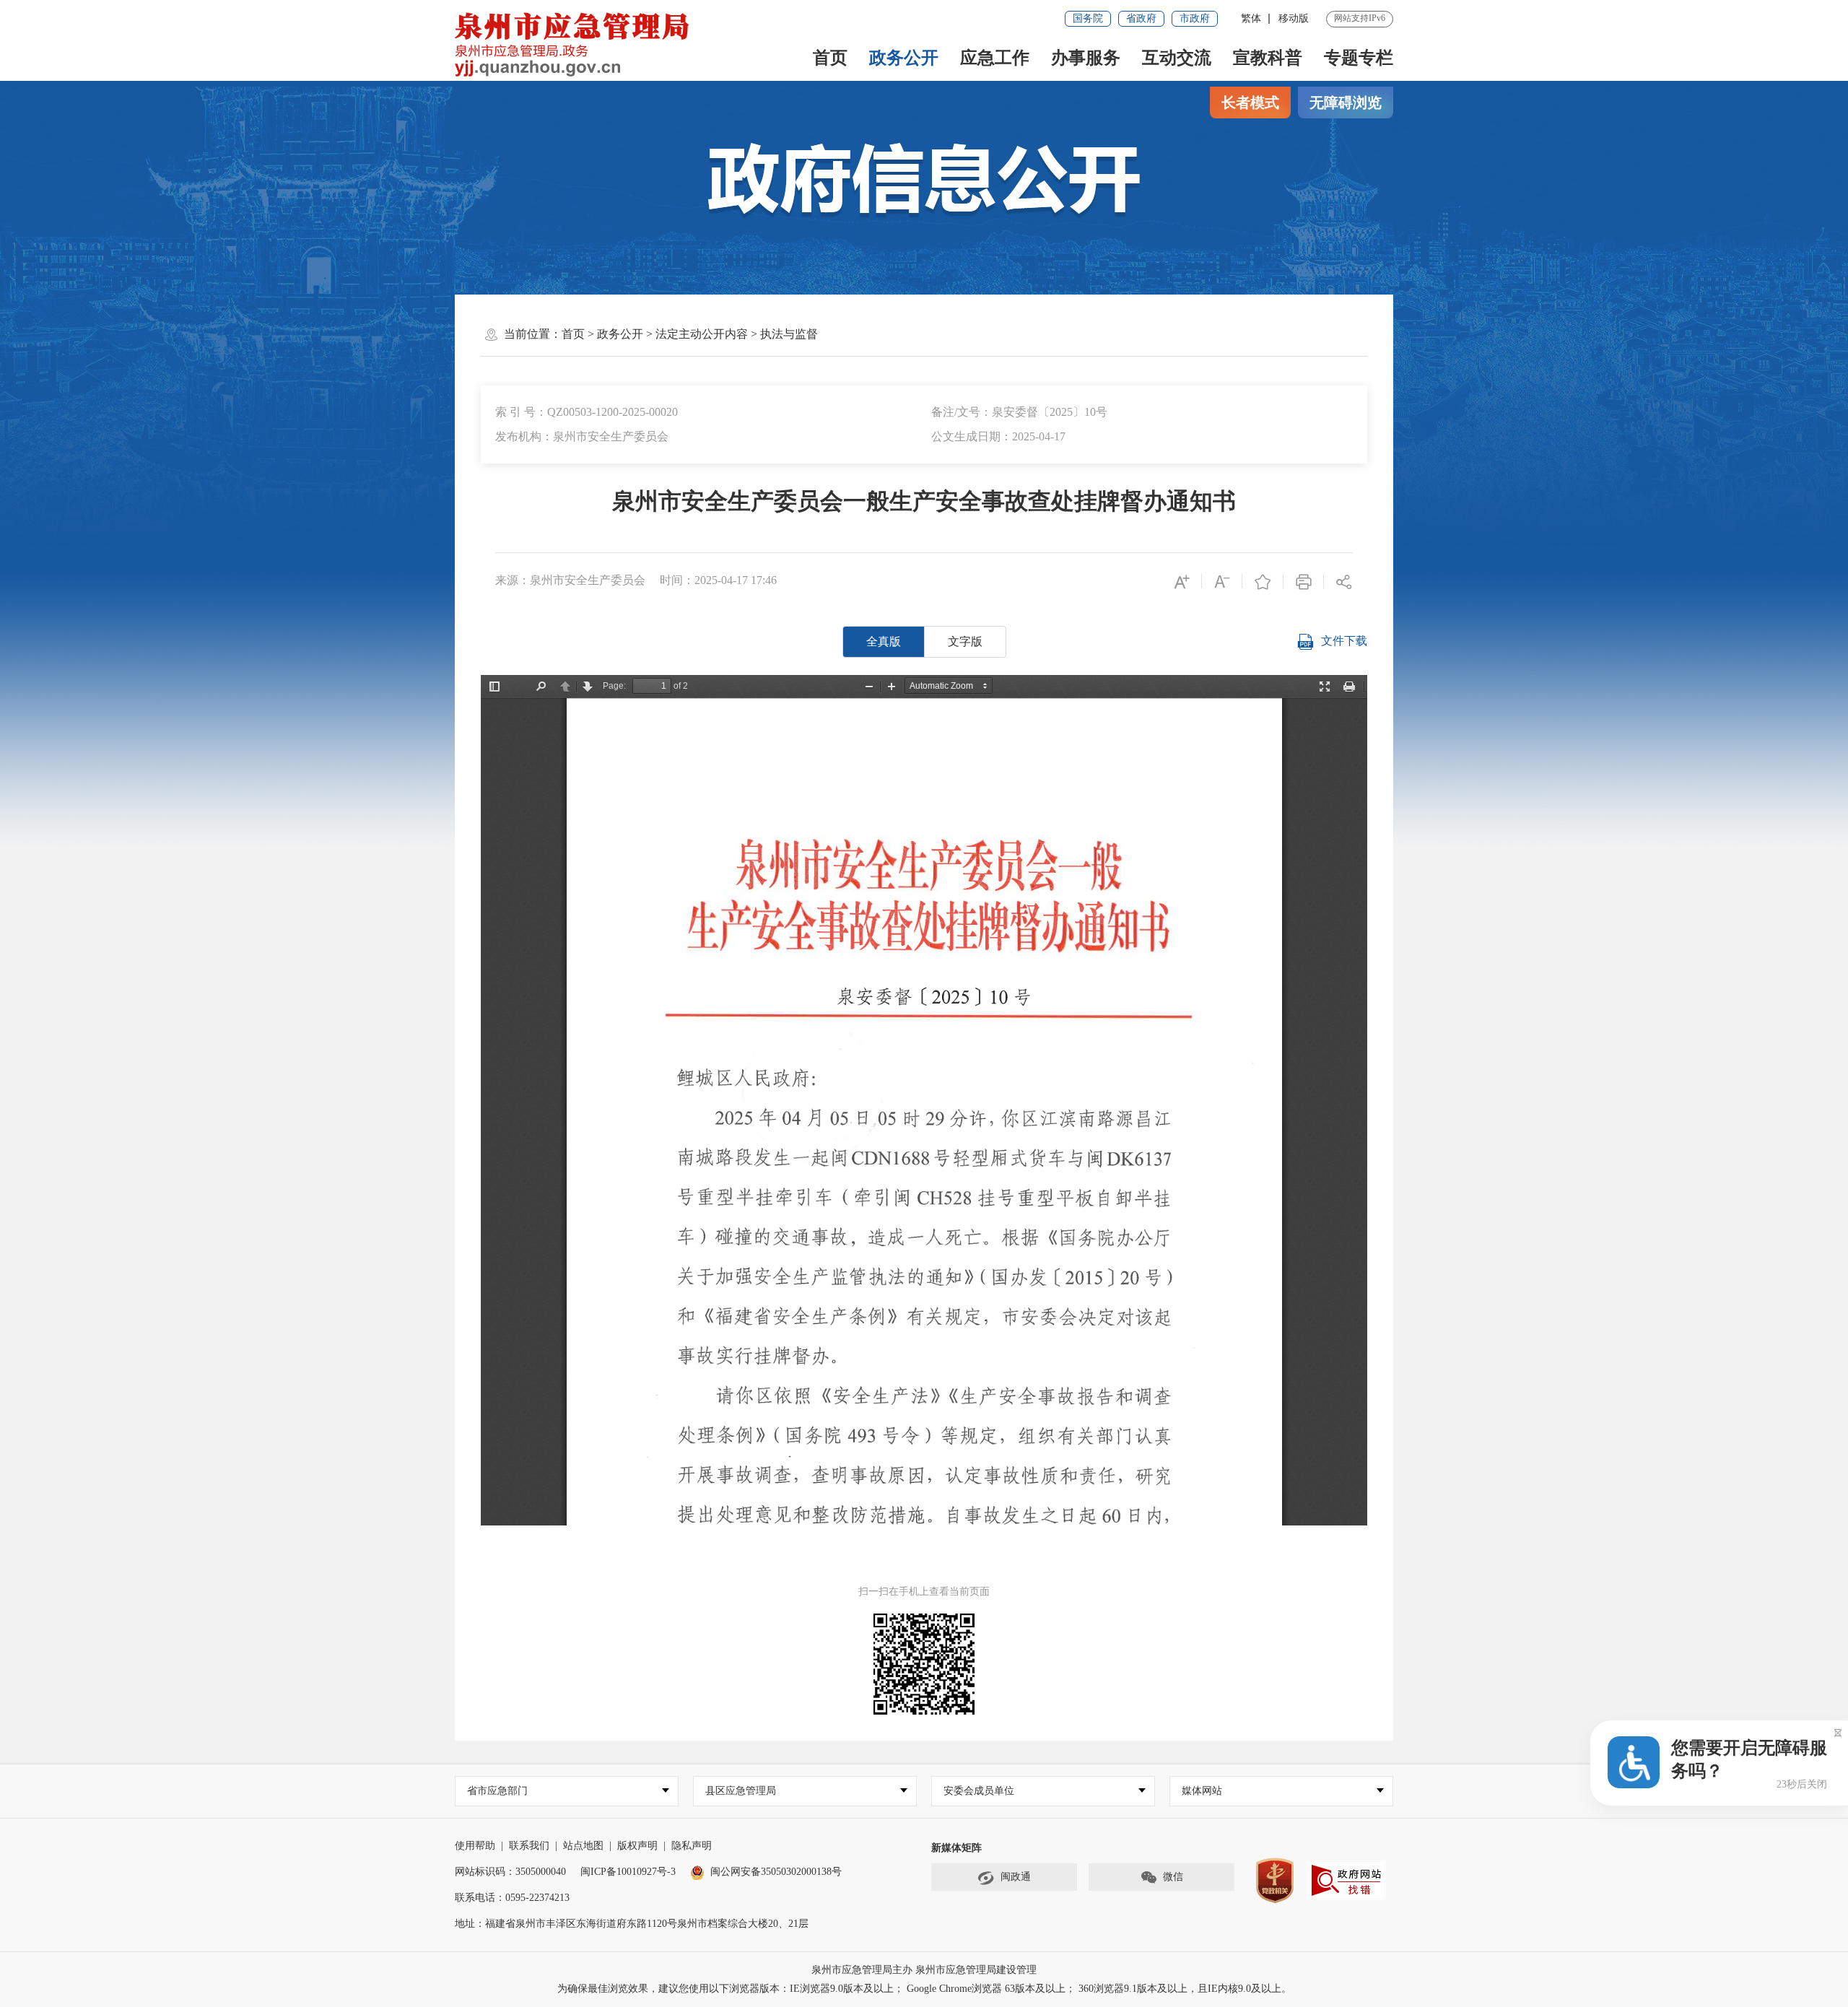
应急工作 (995, 58)
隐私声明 (692, 1846)
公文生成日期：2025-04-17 (998, 436)
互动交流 (1177, 58)
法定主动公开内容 (702, 334)
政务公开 (904, 58)
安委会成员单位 (979, 1791)
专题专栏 (1359, 58)
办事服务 (1086, 58)
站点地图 (583, 1846)
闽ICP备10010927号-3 (628, 1872)
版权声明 (637, 1846)
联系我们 (529, 1846)
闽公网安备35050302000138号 (776, 1872)
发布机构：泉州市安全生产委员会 (582, 436)
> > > (690, 334)
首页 (830, 58)
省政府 (1141, 18)
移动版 (1294, 18)
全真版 (884, 641)
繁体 (1251, 18)
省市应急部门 (497, 1791)
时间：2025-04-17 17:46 (718, 580)
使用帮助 (475, 1846)
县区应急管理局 (741, 1791)
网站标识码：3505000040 (510, 1872)
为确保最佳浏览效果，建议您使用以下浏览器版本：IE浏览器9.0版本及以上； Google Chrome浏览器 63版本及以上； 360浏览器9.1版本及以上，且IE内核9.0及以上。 (924, 1989)
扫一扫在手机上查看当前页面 (924, 1592)
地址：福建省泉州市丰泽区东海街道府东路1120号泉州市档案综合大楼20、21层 (632, 1924)
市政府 (1195, 18)
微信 (1173, 1877)
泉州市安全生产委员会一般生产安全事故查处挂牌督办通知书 (924, 501)
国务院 (1088, 18)
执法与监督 (789, 334)
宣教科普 (1268, 58)
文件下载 (1344, 641)
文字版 (965, 641)
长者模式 (1250, 103)
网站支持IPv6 (1360, 18)
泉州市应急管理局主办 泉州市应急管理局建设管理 (924, 1970)
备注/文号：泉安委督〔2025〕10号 (1019, 412)
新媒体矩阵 (956, 1848)
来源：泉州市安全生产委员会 (570, 580)
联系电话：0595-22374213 (512, 1898)
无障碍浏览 (1346, 103)
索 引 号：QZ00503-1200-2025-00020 (587, 412)
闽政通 (1016, 1877)
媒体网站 (1202, 1791)
